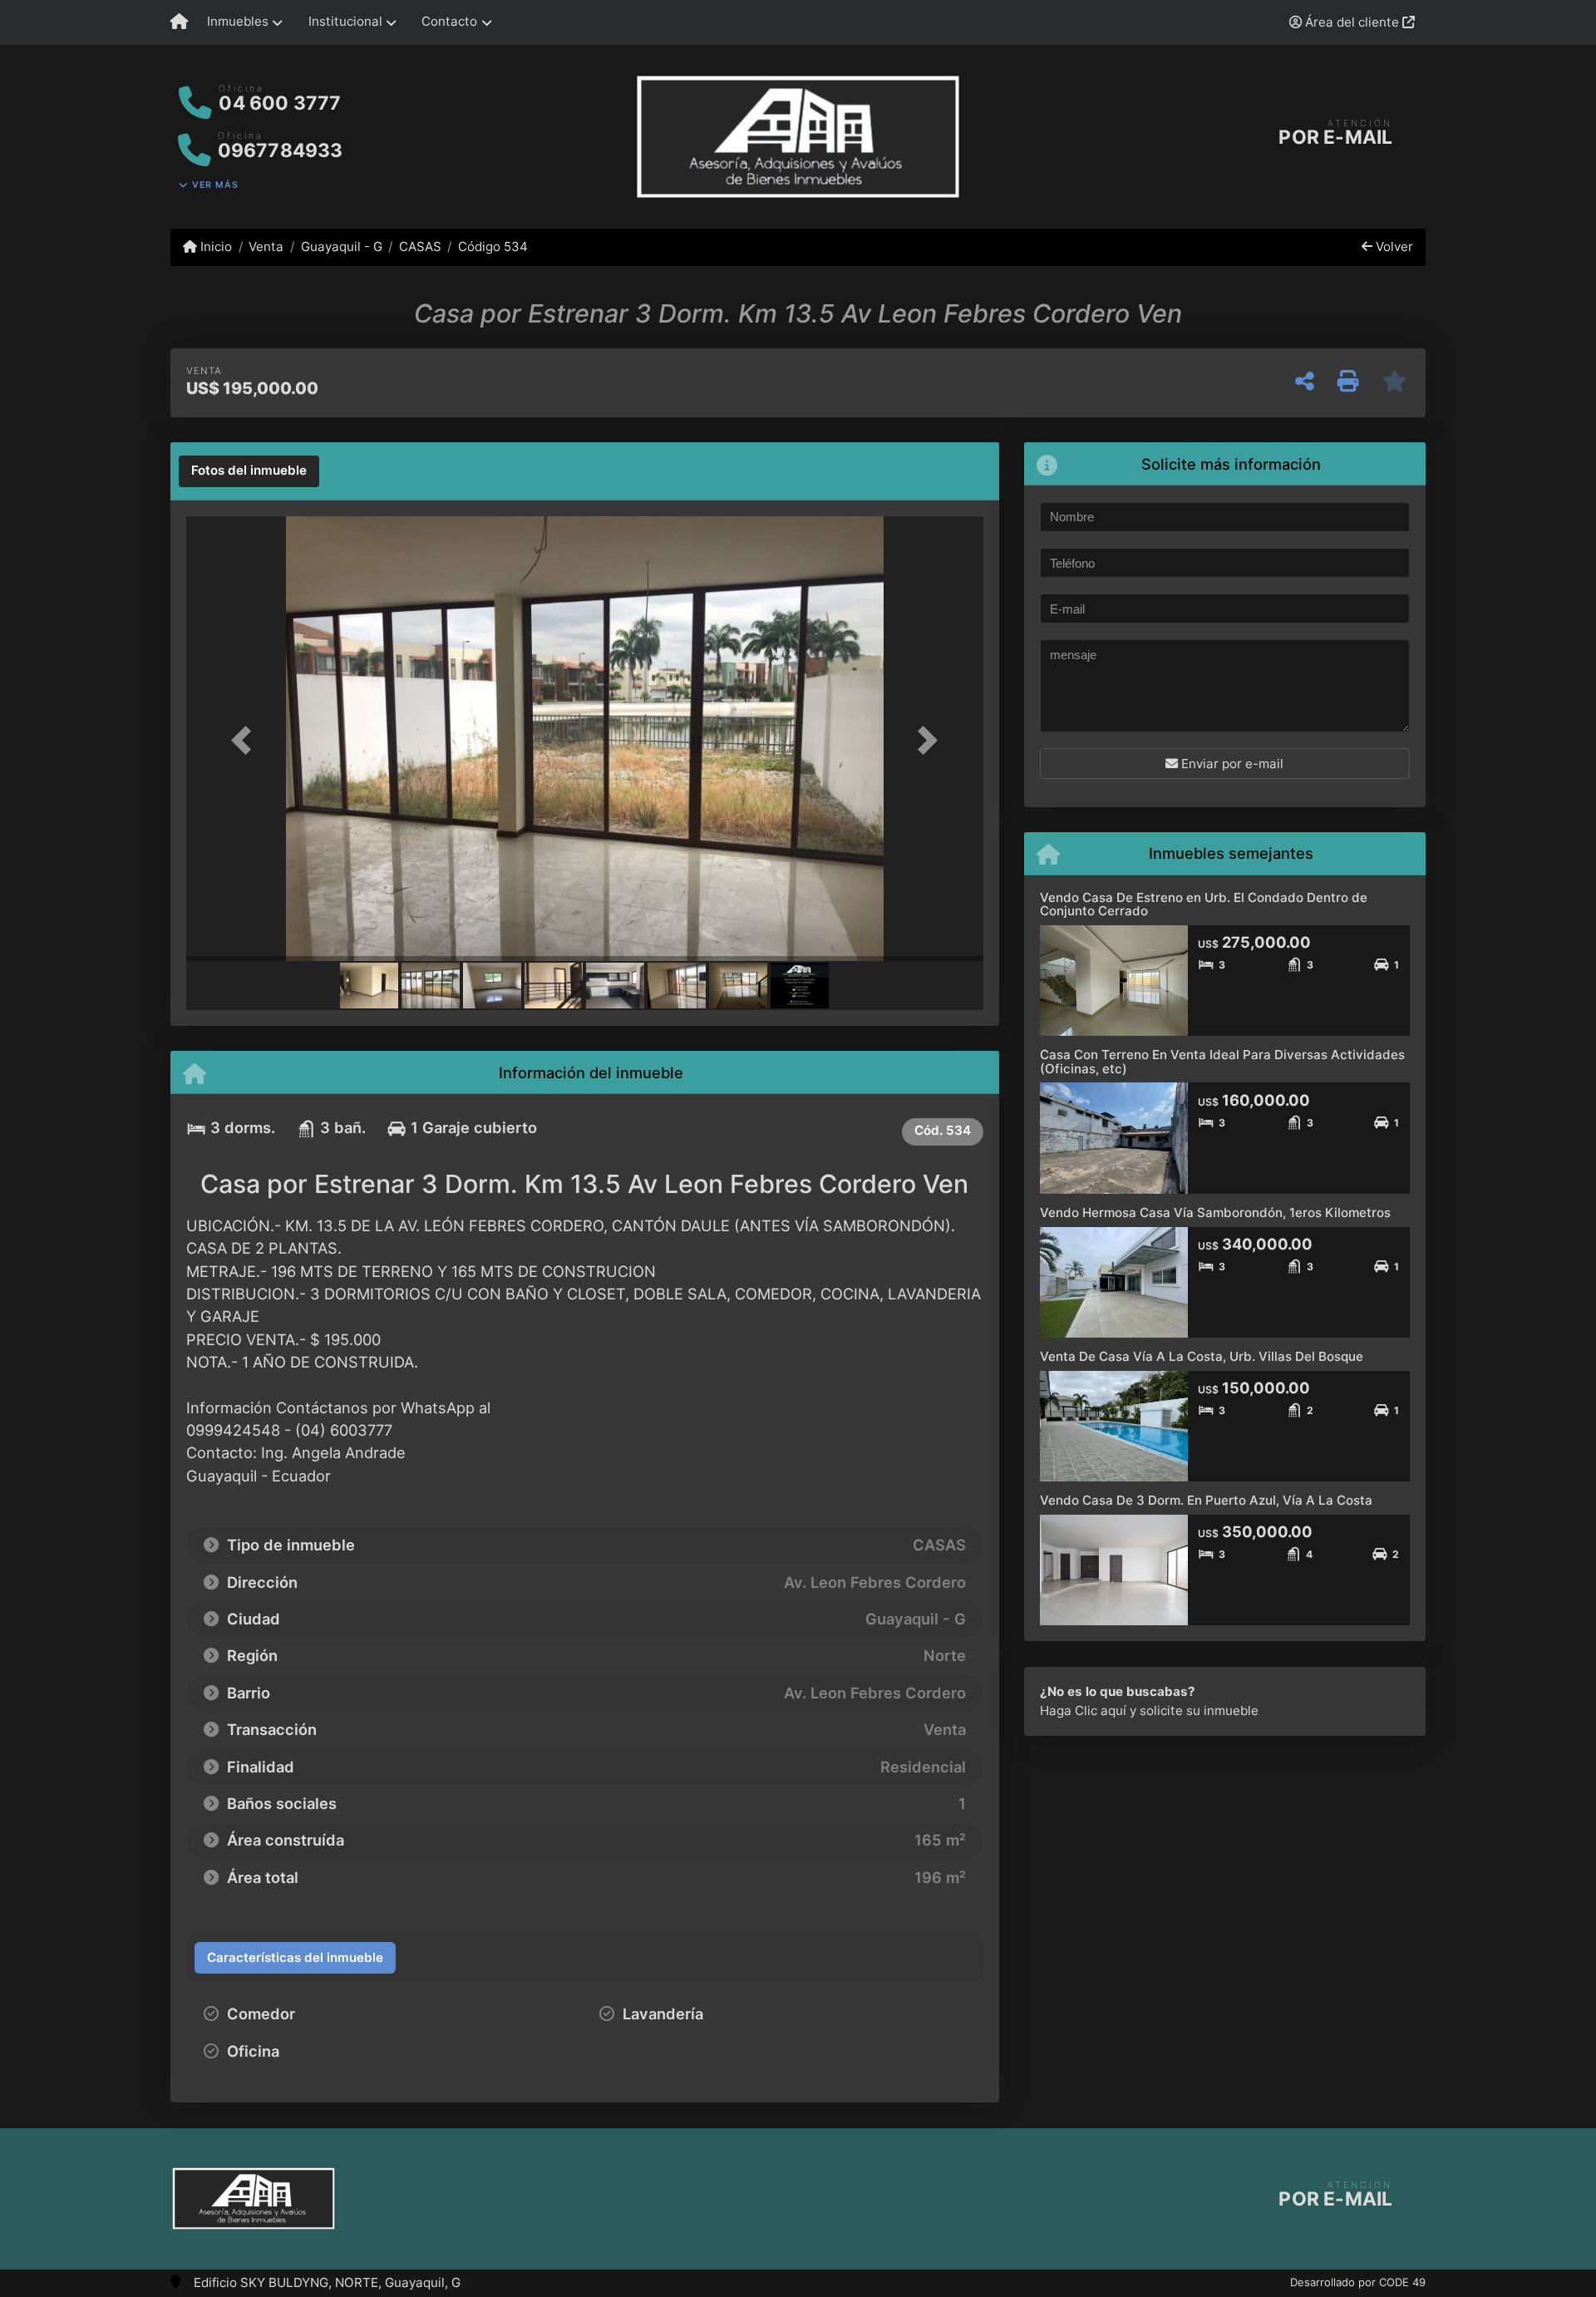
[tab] (249, 471)
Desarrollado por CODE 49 (1358, 2282)
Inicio (214, 246)
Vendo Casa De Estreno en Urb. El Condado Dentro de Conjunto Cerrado (1204, 905)
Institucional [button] (345, 21)
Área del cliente (1352, 22)
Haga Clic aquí (1083, 1710)
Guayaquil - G (341, 246)
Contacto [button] (449, 21)
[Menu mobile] (179, 22)
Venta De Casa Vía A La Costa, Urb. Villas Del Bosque (1202, 1356)
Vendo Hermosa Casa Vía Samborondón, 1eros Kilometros (1215, 1213)
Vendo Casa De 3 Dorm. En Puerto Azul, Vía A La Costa (1206, 1500)
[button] (246, 740)
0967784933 (281, 150)
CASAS (420, 246)
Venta (266, 246)
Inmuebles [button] (238, 21)
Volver (1393, 246)
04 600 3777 (280, 103)
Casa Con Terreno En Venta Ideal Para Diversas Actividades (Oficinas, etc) (1222, 1062)
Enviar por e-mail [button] (1231, 764)
